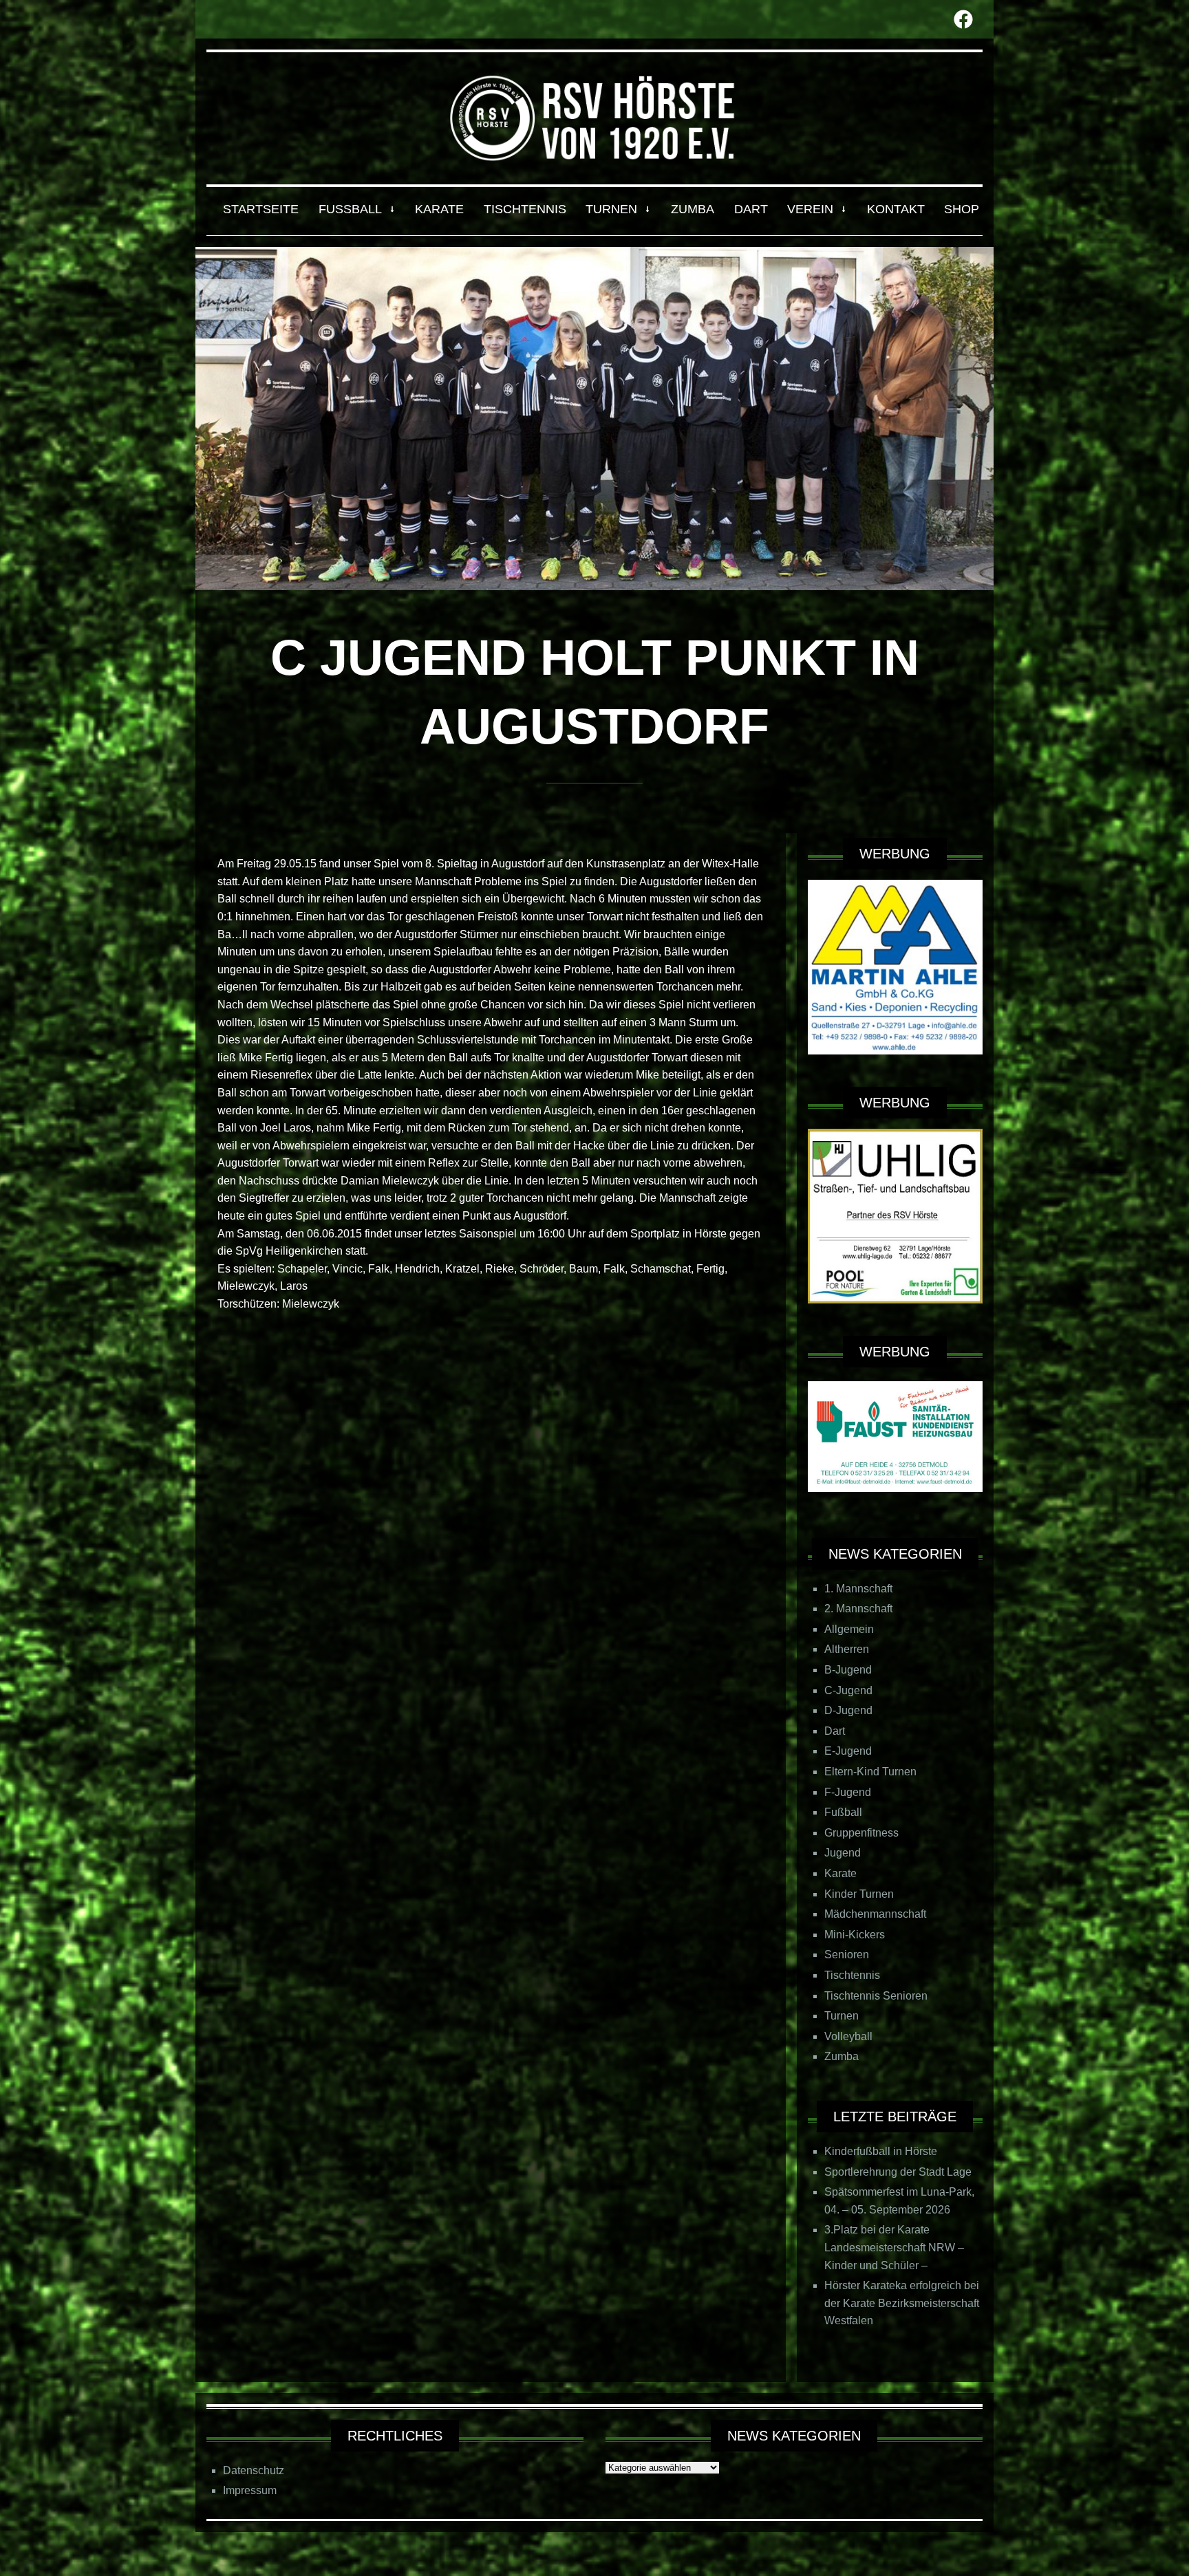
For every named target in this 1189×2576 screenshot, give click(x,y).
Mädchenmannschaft (875, 1914)
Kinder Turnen (859, 1894)
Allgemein (849, 1629)
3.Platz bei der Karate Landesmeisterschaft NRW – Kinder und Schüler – (894, 2247)
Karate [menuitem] (439, 209)
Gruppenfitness (861, 1833)
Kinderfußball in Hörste (881, 2151)
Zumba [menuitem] (693, 209)
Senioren (847, 1955)
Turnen (842, 2016)
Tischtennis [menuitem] (525, 209)
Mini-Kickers (855, 1935)
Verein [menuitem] (810, 209)
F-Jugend (848, 1792)
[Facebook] (963, 19)
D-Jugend (848, 1710)
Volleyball (848, 2036)
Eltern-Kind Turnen (870, 1772)
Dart (835, 1731)
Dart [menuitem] (751, 209)
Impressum (250, 2490)
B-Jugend (848, 1670)
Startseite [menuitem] (261, 209)
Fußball (843, 1812)
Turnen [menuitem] (611, 209)
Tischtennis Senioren (876, 1996)
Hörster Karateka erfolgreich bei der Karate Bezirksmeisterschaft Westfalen (902, 2303)
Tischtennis (852, 1975)
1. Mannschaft (858, 1589)
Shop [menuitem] (962, 209)
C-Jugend (848, 1690)
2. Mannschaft (858, 1609)
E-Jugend (848, 1751)
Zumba (842, 2056)
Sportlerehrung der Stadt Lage (898, 2172)
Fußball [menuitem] (350, 209)
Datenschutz (254, 2470)
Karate (840, 1873)
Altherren (847, 1649)
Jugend (843, 1853)
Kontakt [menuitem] (896, 209)
